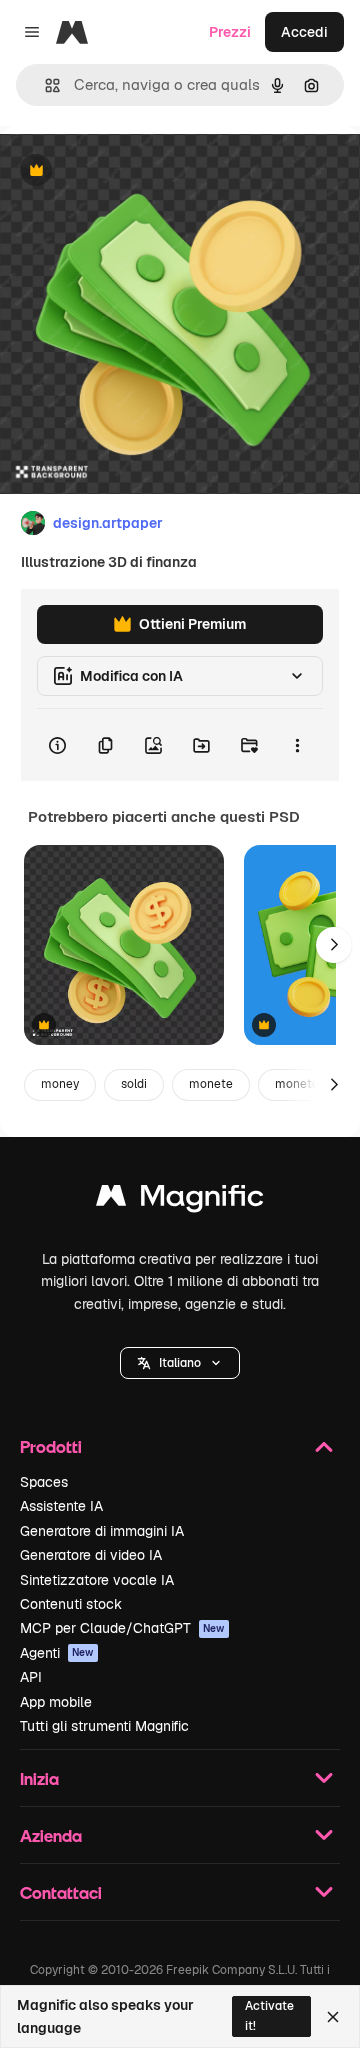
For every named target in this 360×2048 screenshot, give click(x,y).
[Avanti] (334, 945)
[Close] (333, 2017)
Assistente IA (61, 1506)
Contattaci (61, 1892)
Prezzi (230, 32)
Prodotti (51, 1446)
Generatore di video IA (91, 1555)
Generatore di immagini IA (102, 1531)
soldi (134, 1084)
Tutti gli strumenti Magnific (104, 1726)
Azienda (51, 1835)
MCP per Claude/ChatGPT (122, 1628)
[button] (180, 1363)
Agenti (57, 1653)
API (31, 1677)
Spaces (44, 1482)
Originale (132, 171)
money (60, 1084)
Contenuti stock (71, 1604)
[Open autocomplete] (44, 85)
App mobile (56, 1702)
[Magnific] (180, 1200)
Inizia (39, 1778)
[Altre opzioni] (297, 745)
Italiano (180, 1363)
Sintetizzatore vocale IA (97, 1580)
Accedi (304, 32)
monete (211, 1084)
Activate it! (269, 2015)
